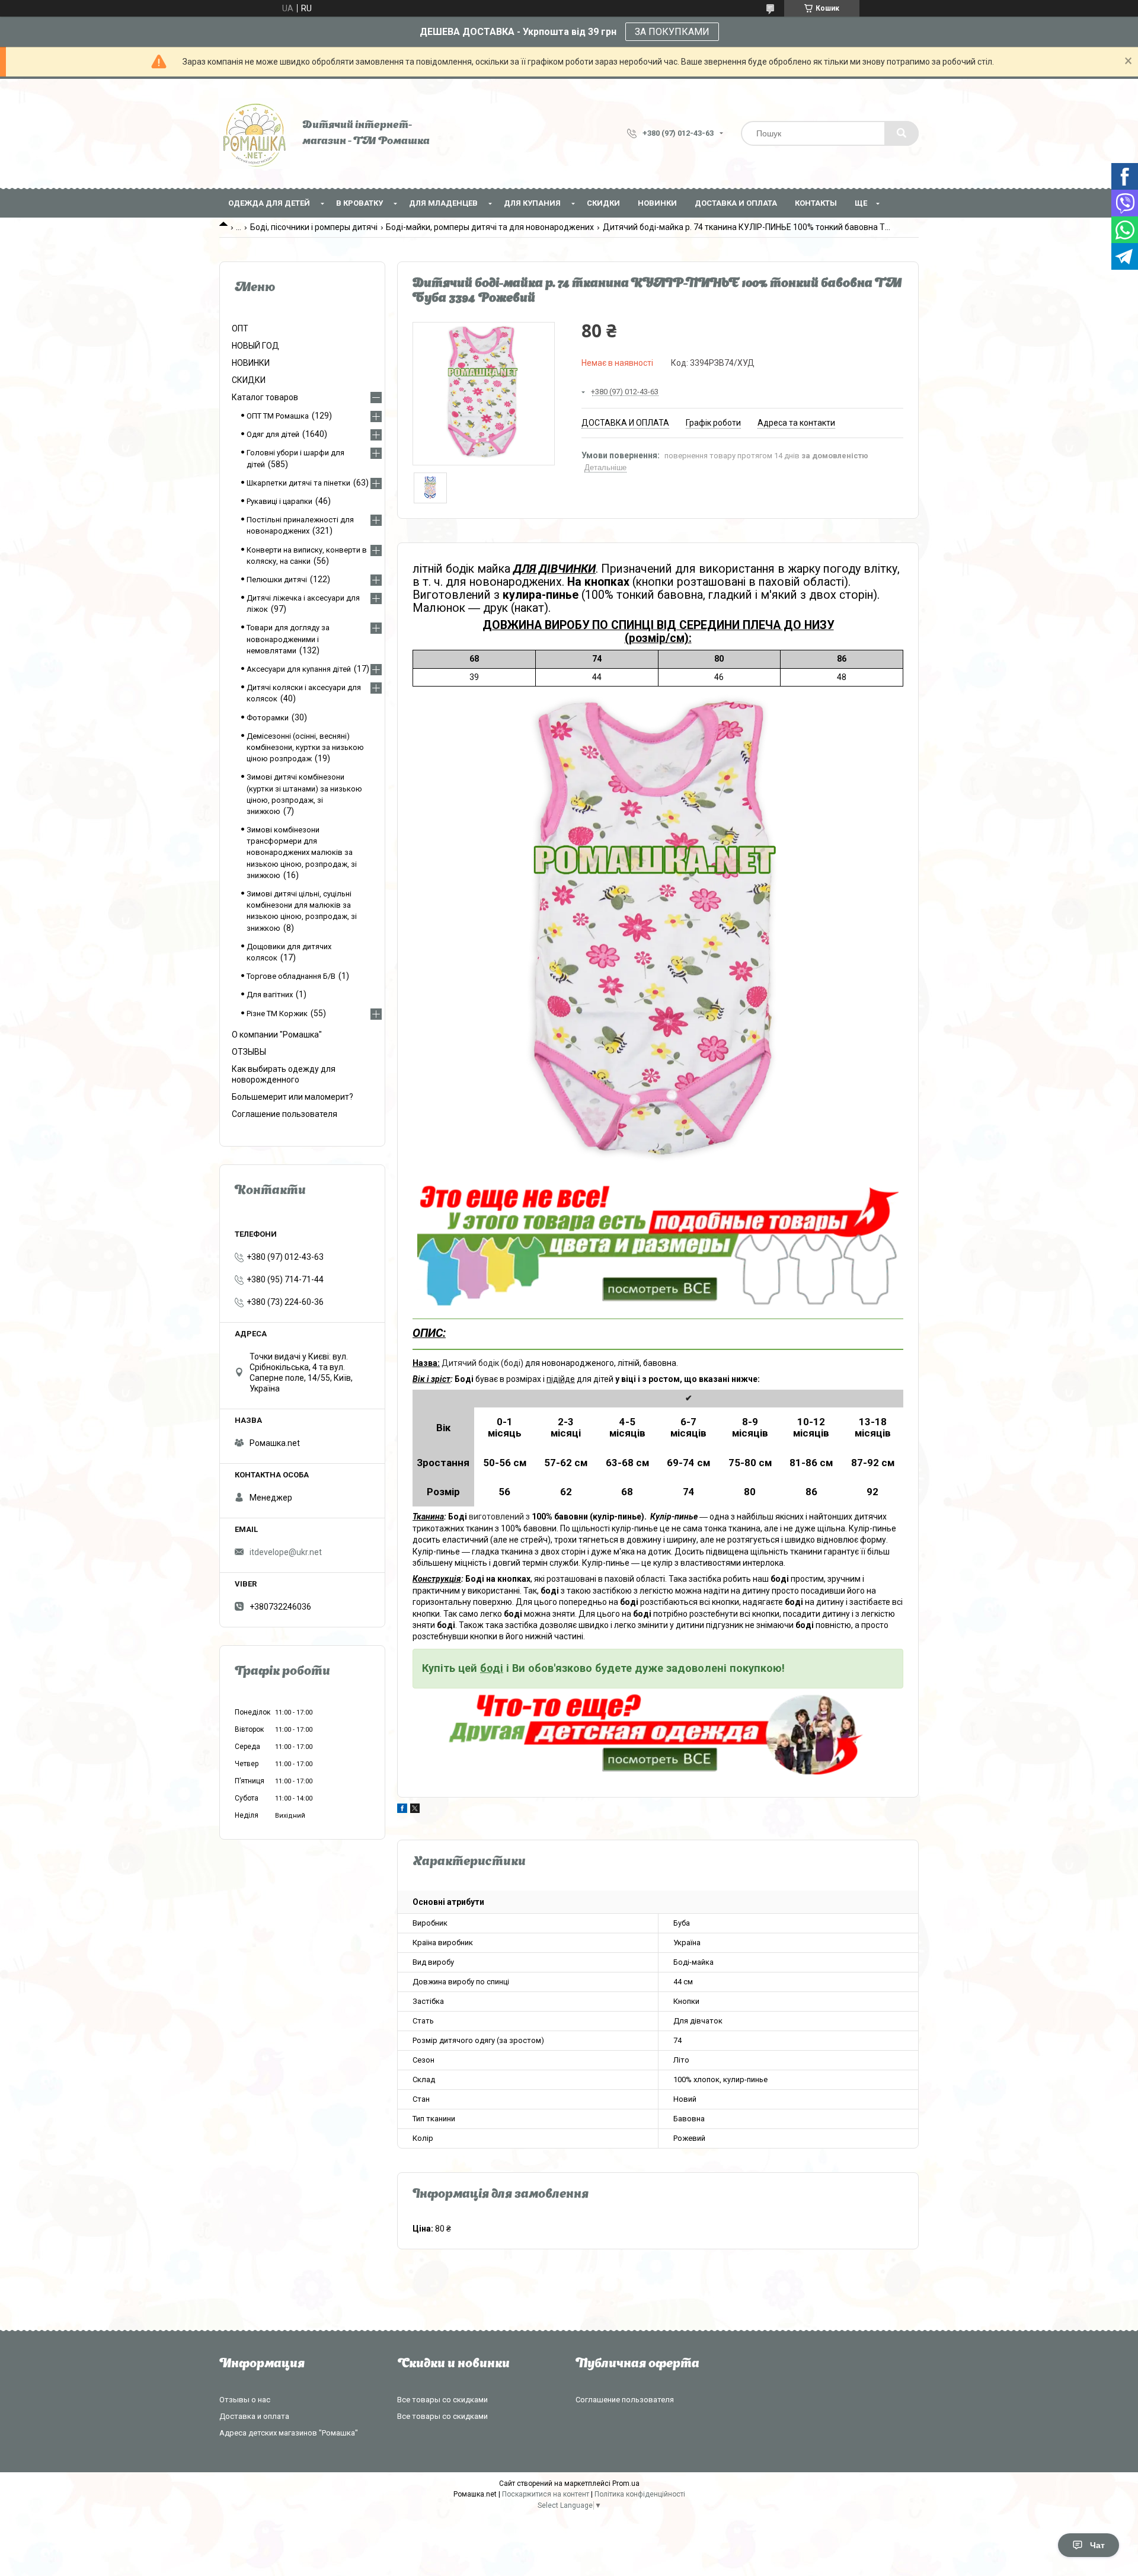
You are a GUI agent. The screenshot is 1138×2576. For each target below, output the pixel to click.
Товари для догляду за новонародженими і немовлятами (288, 639)
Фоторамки (268, 718)
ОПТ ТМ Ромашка (278, 416)
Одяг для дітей (273, 434)
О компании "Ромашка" (277, 1035)
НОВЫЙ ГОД (255, 346)
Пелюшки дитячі (277, 580)
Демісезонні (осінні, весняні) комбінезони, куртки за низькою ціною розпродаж (305, 747)
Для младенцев (443, 203)
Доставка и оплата (736, 203)
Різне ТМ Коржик (277, 1014)
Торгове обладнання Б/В (291, 976)
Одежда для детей (269, 203)
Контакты (816, 203)
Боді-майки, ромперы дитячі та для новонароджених (490, 227)
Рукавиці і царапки (279, 501)
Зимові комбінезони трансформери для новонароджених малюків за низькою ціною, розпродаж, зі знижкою (302, 853)
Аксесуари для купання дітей (299, 669)
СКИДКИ (603, 203)
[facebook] (402, 1810)
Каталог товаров (265, 397)
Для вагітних (270, 995)
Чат (1097, 2545)
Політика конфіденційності (640, 2494)
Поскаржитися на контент (546, 2494)
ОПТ (240, 328)
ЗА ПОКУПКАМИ (672, 32)
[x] (415, 1810)
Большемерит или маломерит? (293, 1097)
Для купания (532, 203)
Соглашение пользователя (284, 1114)
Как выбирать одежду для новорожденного (284, 1074)
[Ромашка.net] (255, 133)
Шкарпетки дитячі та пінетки (298, 483)
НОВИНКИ (657, 203)
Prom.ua (626, 2484)
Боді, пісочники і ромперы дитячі (314, 227)
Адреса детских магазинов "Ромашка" (289, 2433)
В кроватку (359, 203)
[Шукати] (902, 133)
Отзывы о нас (245, 2400)
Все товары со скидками (442, 2400)
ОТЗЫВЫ (249, 1052)
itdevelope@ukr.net (286, 1552)
